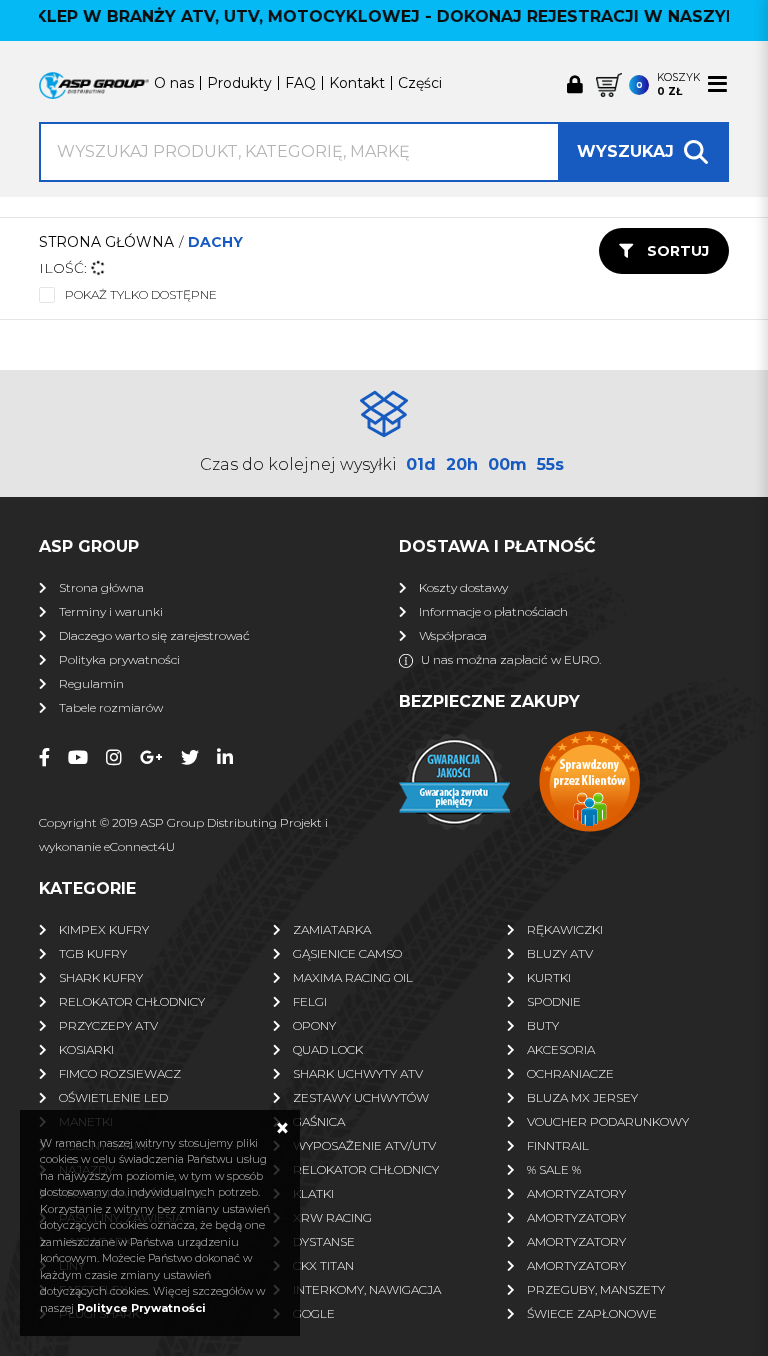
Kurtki (549, 977)
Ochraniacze (570, 1073)
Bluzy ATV (560, 953)
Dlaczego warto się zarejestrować (154, 635)
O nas (174, 83)
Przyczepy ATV (108, 1025)
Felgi (310, 1001)
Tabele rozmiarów (111, 707)
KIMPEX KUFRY (104, 929)
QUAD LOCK (328, 1049)
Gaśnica (319, 1121)
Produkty (239, 83)
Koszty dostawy (463, 587)
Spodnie (554, 1001)
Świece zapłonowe (592, 1313)
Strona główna (106, 242)
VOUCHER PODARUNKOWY (608, 1121)
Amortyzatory (576, 1193)
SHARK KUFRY (101, 977)
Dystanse (324, 1241)
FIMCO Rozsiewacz (120, 1073)
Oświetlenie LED (113, 1097)
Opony (314, 1025)
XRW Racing (332, 1217)
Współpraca (453, 635)
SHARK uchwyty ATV (358, 1073)
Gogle (314, 1313)
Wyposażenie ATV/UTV (364, 1145)
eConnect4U (139, 846)
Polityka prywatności (119, 659)
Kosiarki (86, 1049)
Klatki (313, 1193)
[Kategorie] (717, 84)
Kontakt (357, 83)
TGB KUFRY (93, 953)
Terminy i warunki (111, 611)
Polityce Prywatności (141, 1308)
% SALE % (554, 1169)
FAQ (300, 83)
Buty (543, 1025)
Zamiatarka (332, 929)
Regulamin (91, 683)
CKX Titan (323, 1265)
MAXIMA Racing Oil (353, 977)
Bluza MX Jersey (582, 1097)
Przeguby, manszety (596, 1289)
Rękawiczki (565, 929)
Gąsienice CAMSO (347, 953)
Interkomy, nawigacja (367, 1289)
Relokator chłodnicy (132, 1001)
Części (420, 83)
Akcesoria (561, 1049)
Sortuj (676, 251)
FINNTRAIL (558, 1145)
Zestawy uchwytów (361, 1097)
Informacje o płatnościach (493, 611)
